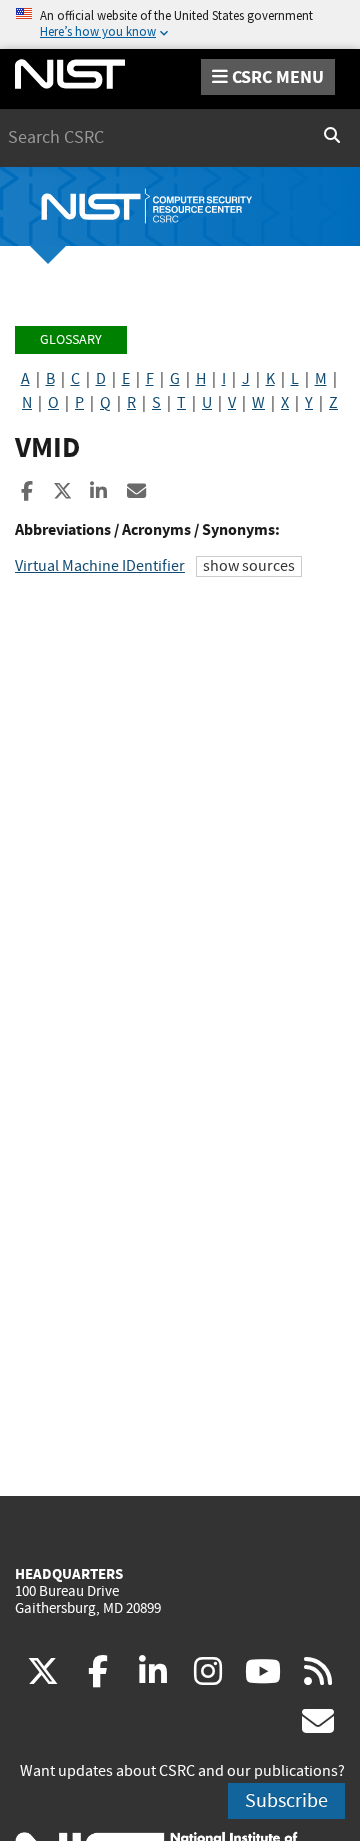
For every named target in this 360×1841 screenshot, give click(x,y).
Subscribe (286, 1800)
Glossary (71, 339)
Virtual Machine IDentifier (100, 566)
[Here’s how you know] (180, 24)
